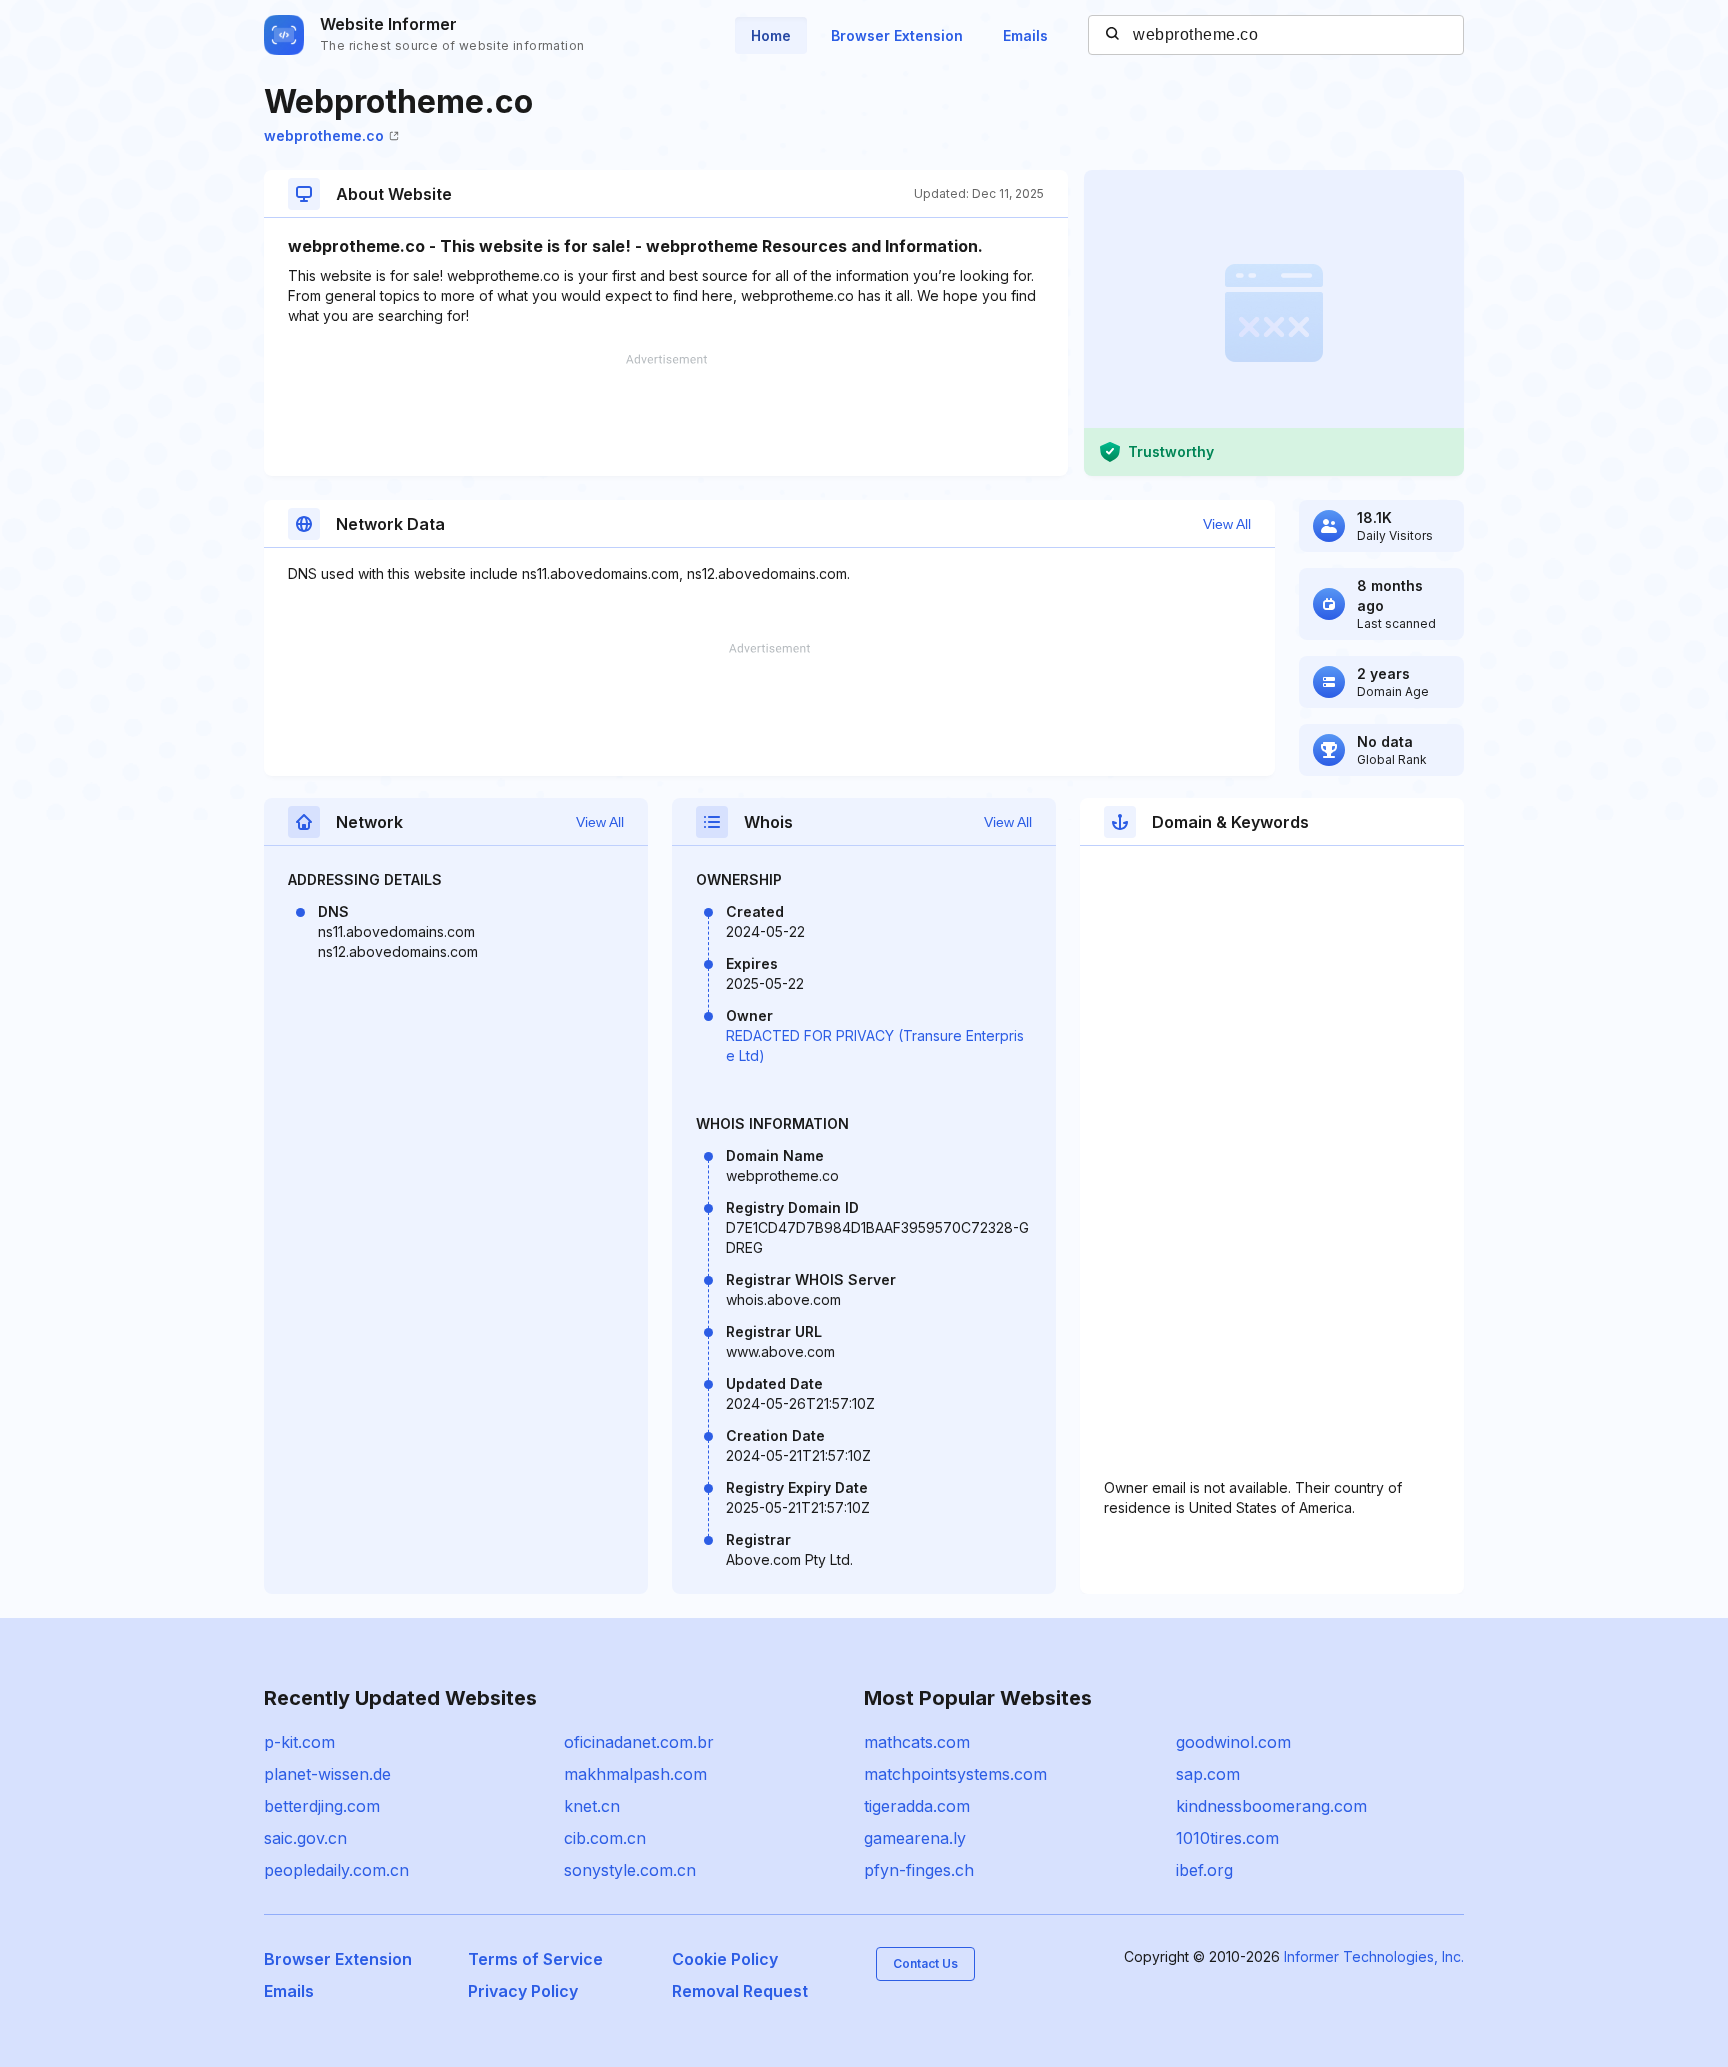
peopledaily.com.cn (336, 1870)
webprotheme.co (324, 135)
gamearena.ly (915, 1838)
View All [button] (1227, 524)
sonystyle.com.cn (630, 1870)
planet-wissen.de (327, 1774)
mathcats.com (917, 1742)
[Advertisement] (666, 415)
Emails (1025, 35)
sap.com (1208, 1774)
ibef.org (1204, 1870)
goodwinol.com (1233, 1742)
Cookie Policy (725, 1959)
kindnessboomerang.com (1271, 1806)
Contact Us (925, 1963)
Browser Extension (897, 35)
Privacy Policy (523, 1991)
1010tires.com (1227, 1838)
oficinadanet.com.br (639, 1742)
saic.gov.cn (305, 1838)
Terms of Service (535, 1959)
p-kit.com (299, 1742)
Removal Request (740, 1991)
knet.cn (592, 1806)
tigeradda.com (917, 1806)
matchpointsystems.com (955, 1774)
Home (771, 35)
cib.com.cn (605, 1838)
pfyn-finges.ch (919, 1870)
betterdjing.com (322, 1806)
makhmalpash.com (635, 1774)
